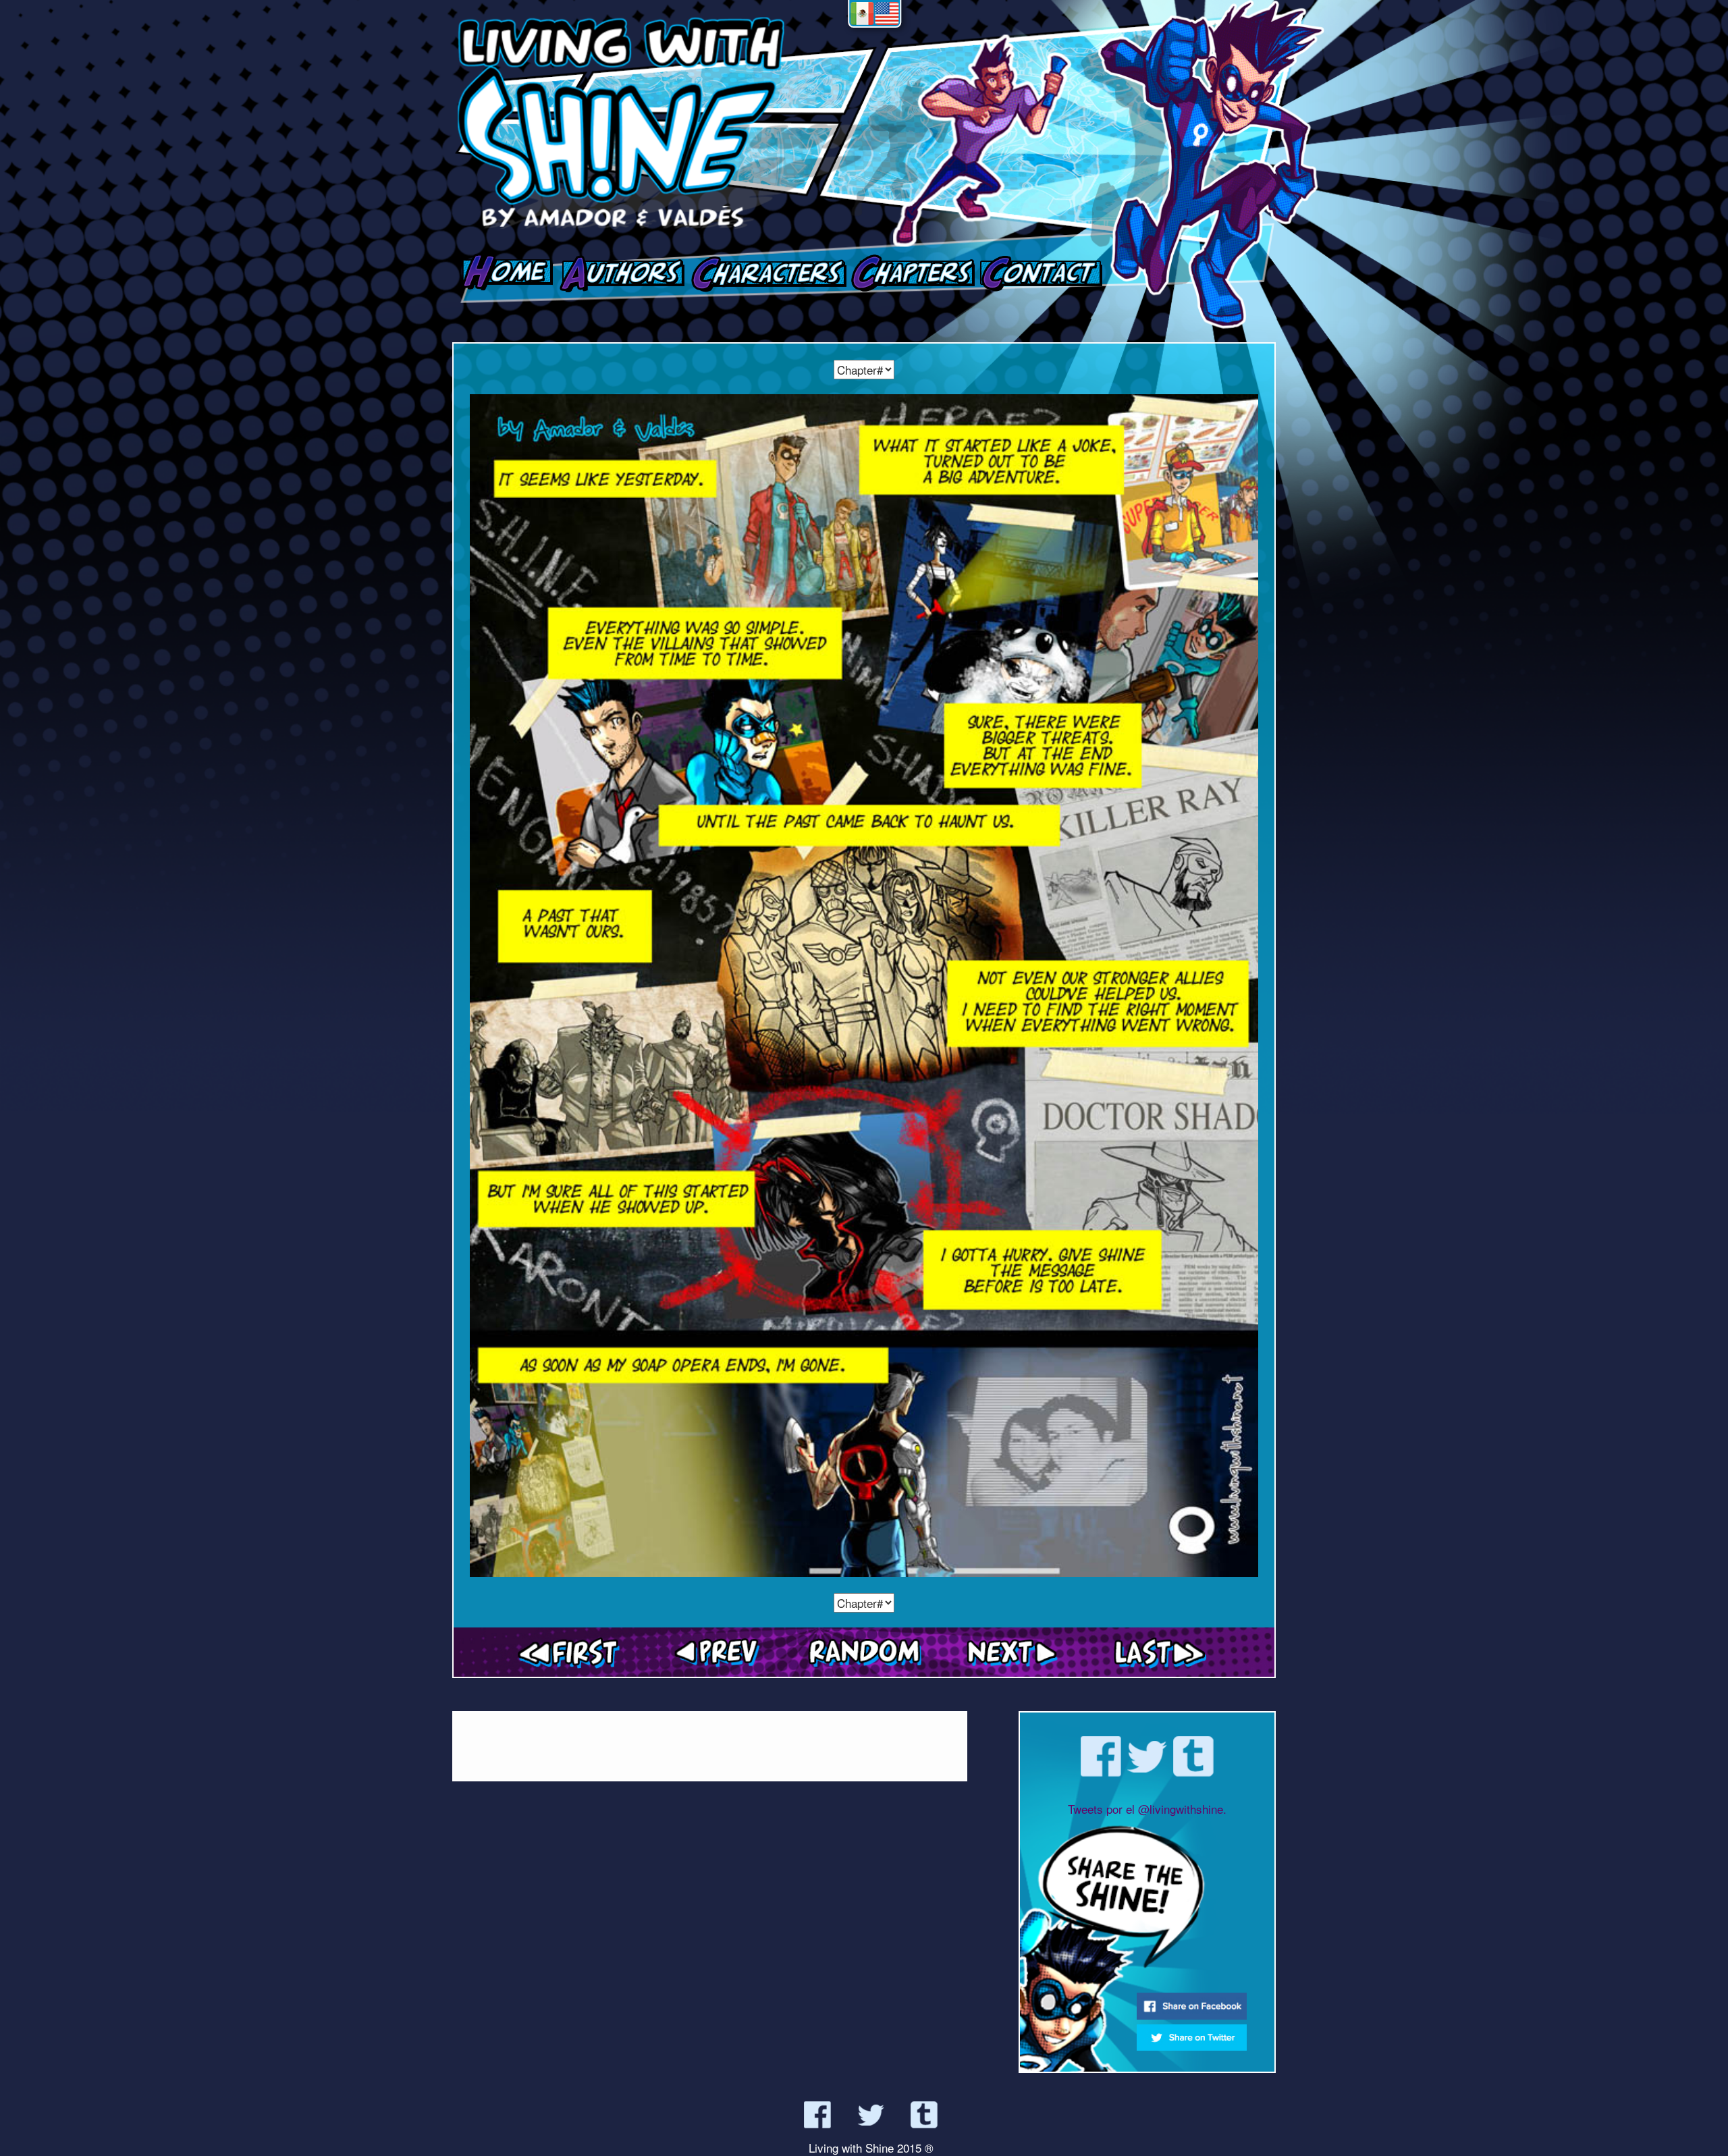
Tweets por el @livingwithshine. (1147, 1809)
